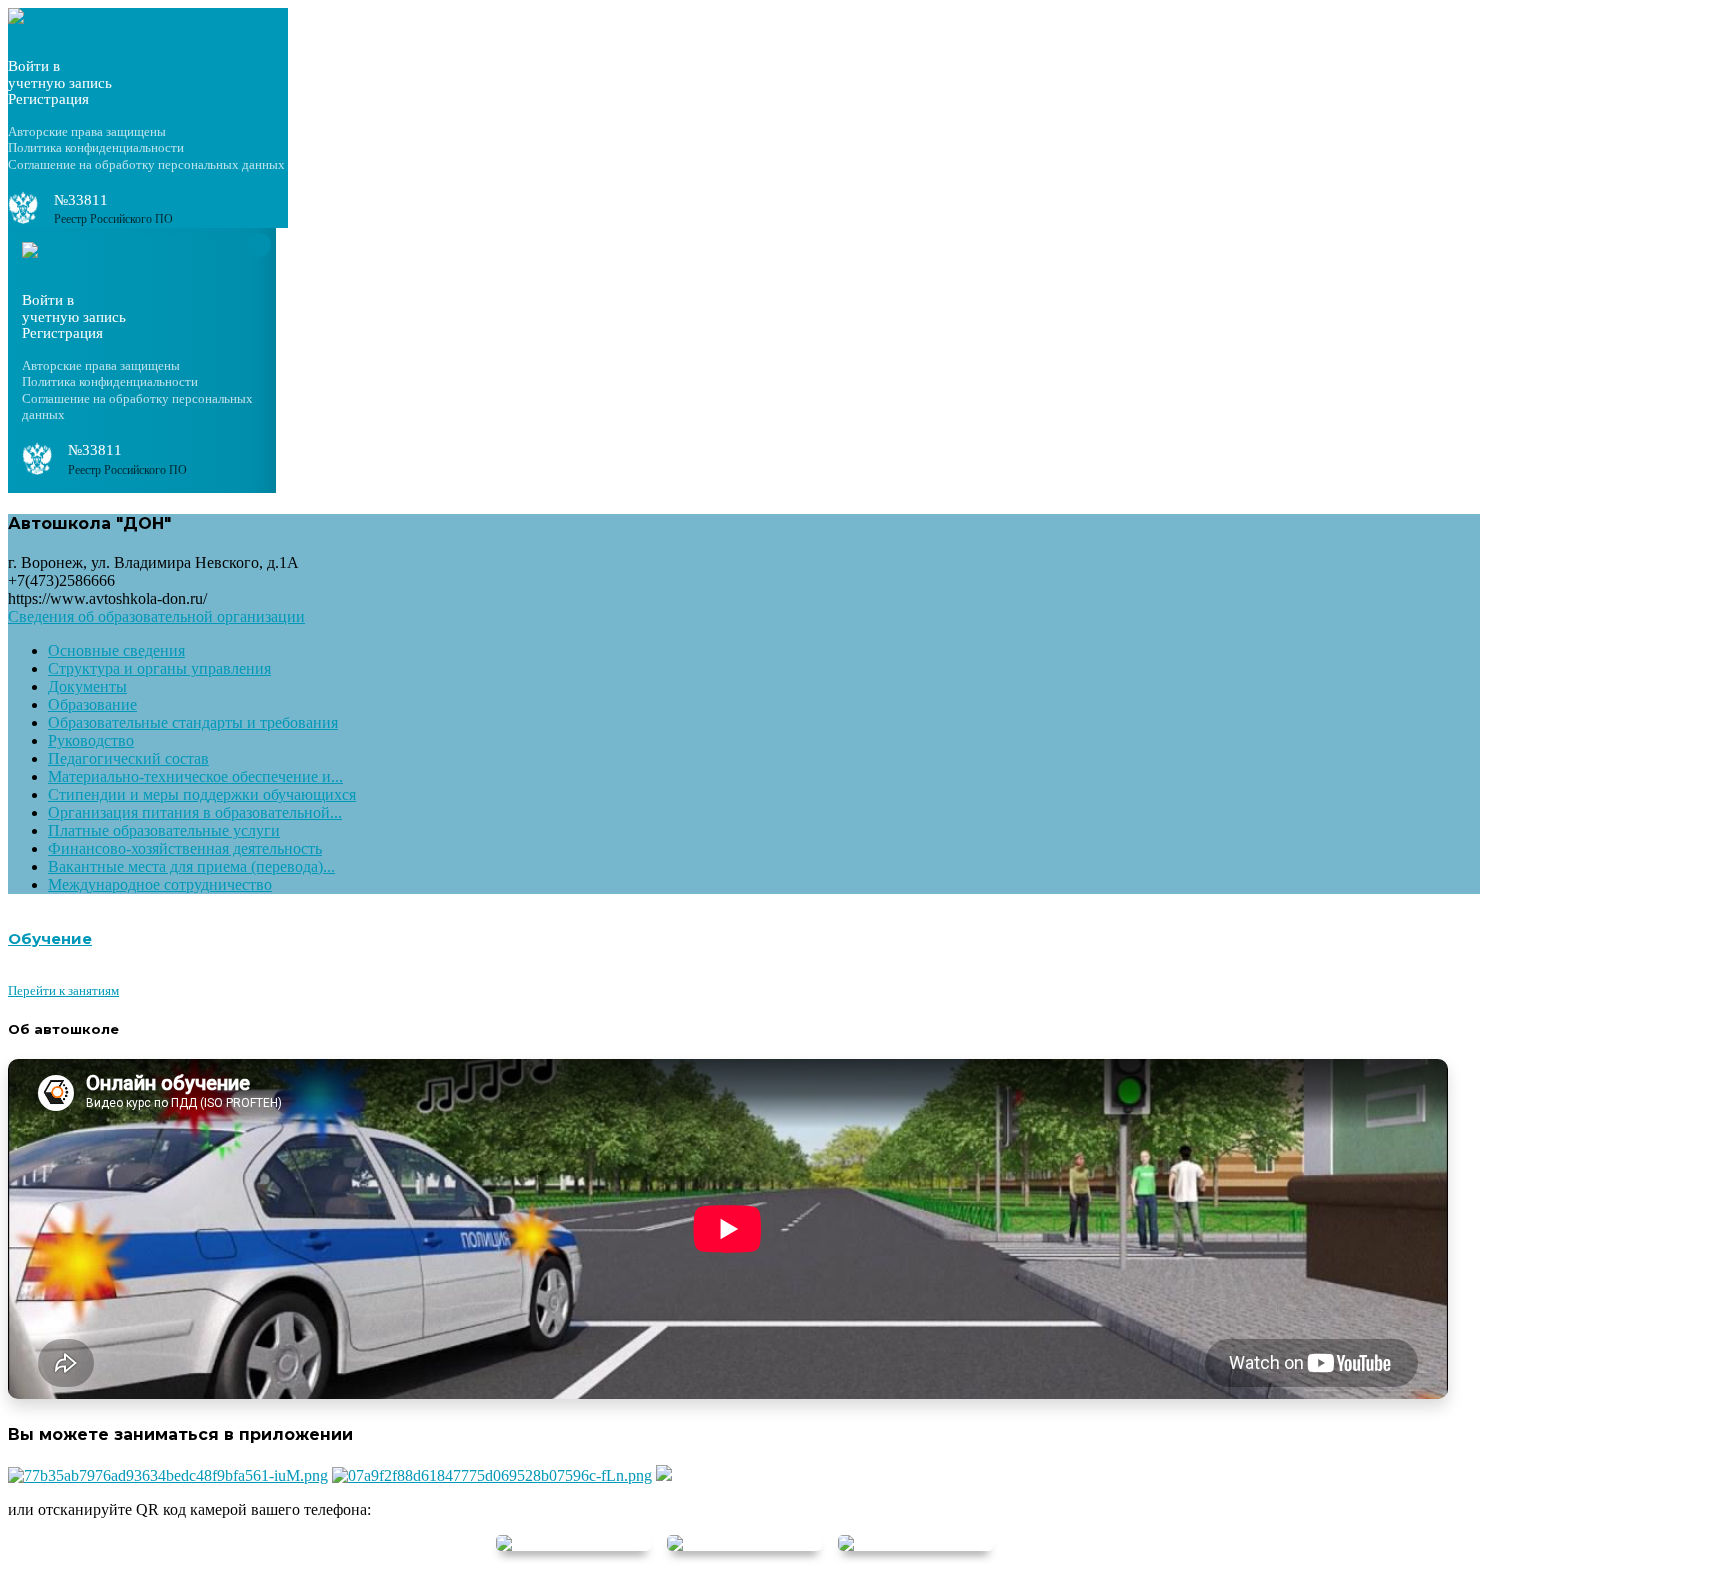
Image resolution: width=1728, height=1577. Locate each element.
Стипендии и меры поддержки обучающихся (202, 794)
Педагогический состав (128, 758)
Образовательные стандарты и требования (193, 722)
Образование (92, 704)
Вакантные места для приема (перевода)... (191, 866)
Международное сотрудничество (160, 884)
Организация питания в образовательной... (195, 812)
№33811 (81, 200)
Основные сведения (116, 650)
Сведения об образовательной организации (156, 616)
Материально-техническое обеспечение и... (195, 776)
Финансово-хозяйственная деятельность (185, 848)
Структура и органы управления (159, 668)
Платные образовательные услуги (164, 830)
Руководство (91, 740)
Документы (87, 686)
